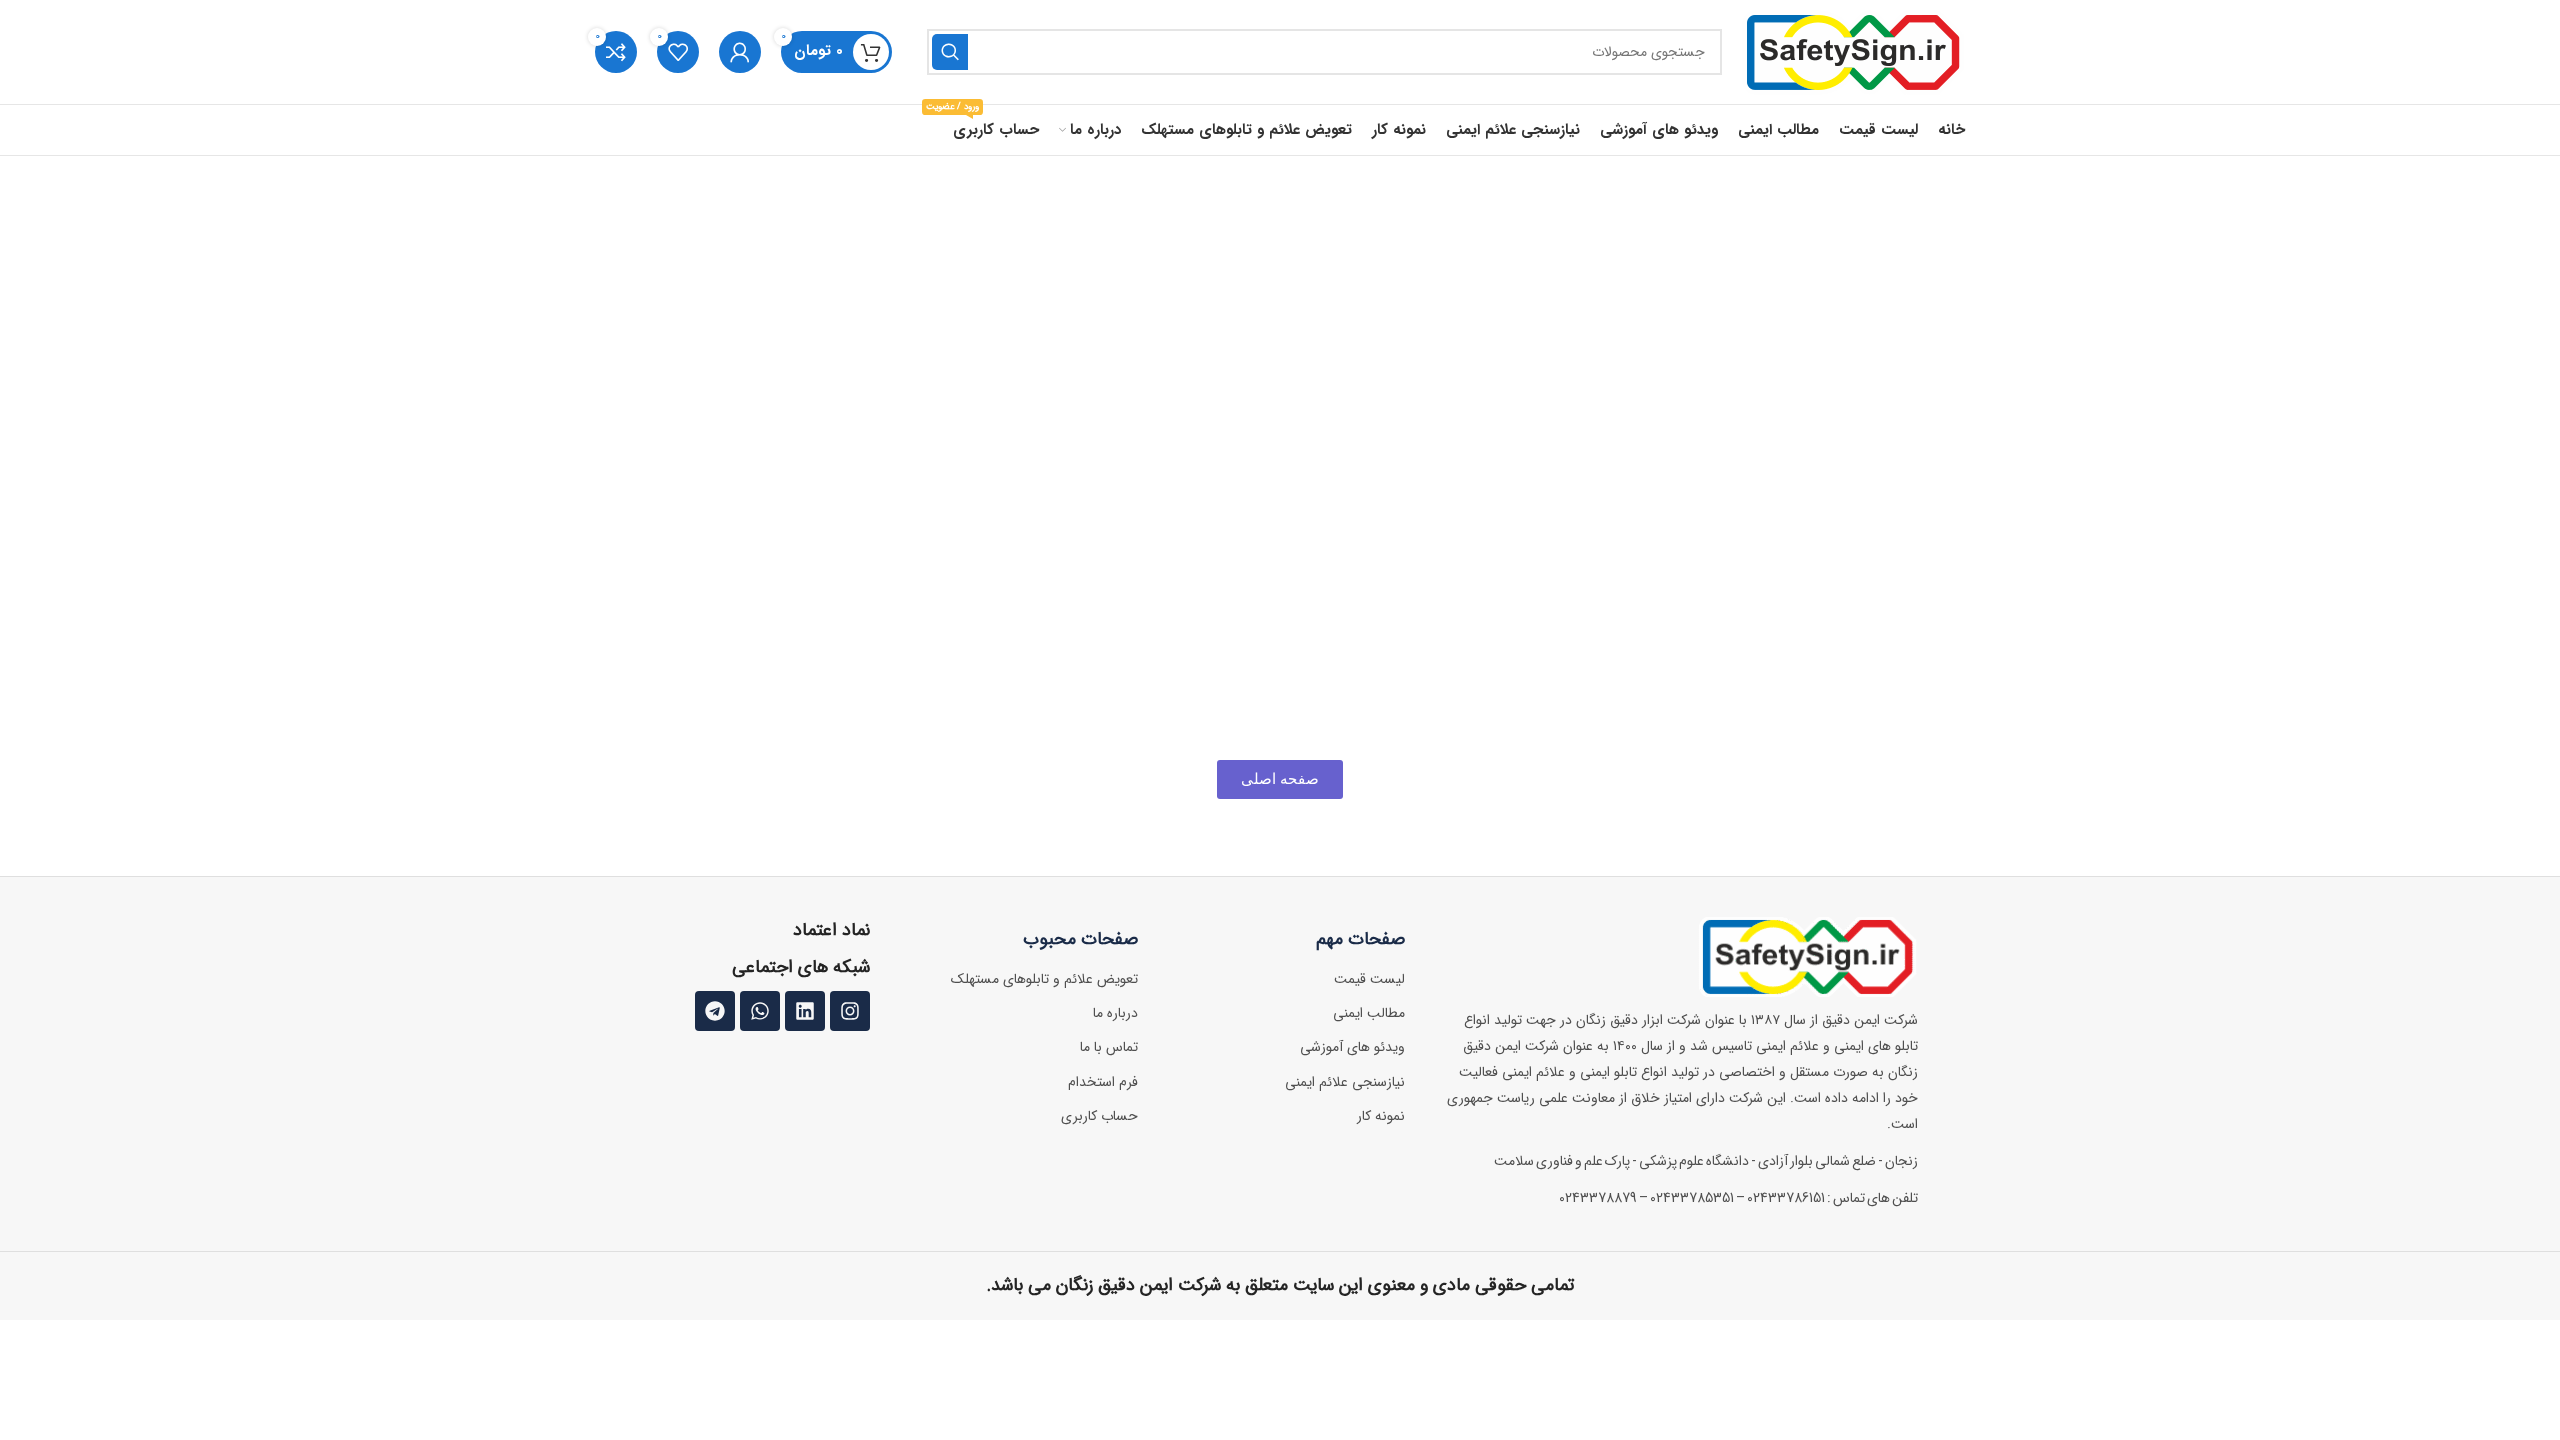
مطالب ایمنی (1369, 1013)
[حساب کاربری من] (740, 52)
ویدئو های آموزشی (1352, 1047)
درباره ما (1115, 1013)
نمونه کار (1381, 1116)
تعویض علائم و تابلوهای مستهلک (1044, 979)
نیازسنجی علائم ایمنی (1345, 1082)
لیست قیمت (1369, 979)
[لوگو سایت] (1853, 51)
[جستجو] (950, 52)
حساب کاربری (1099, 1116)
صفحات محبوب (1080, 939)
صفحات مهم (1360, 939)
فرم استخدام (1103, 1082)
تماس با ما (1109, 1047)
